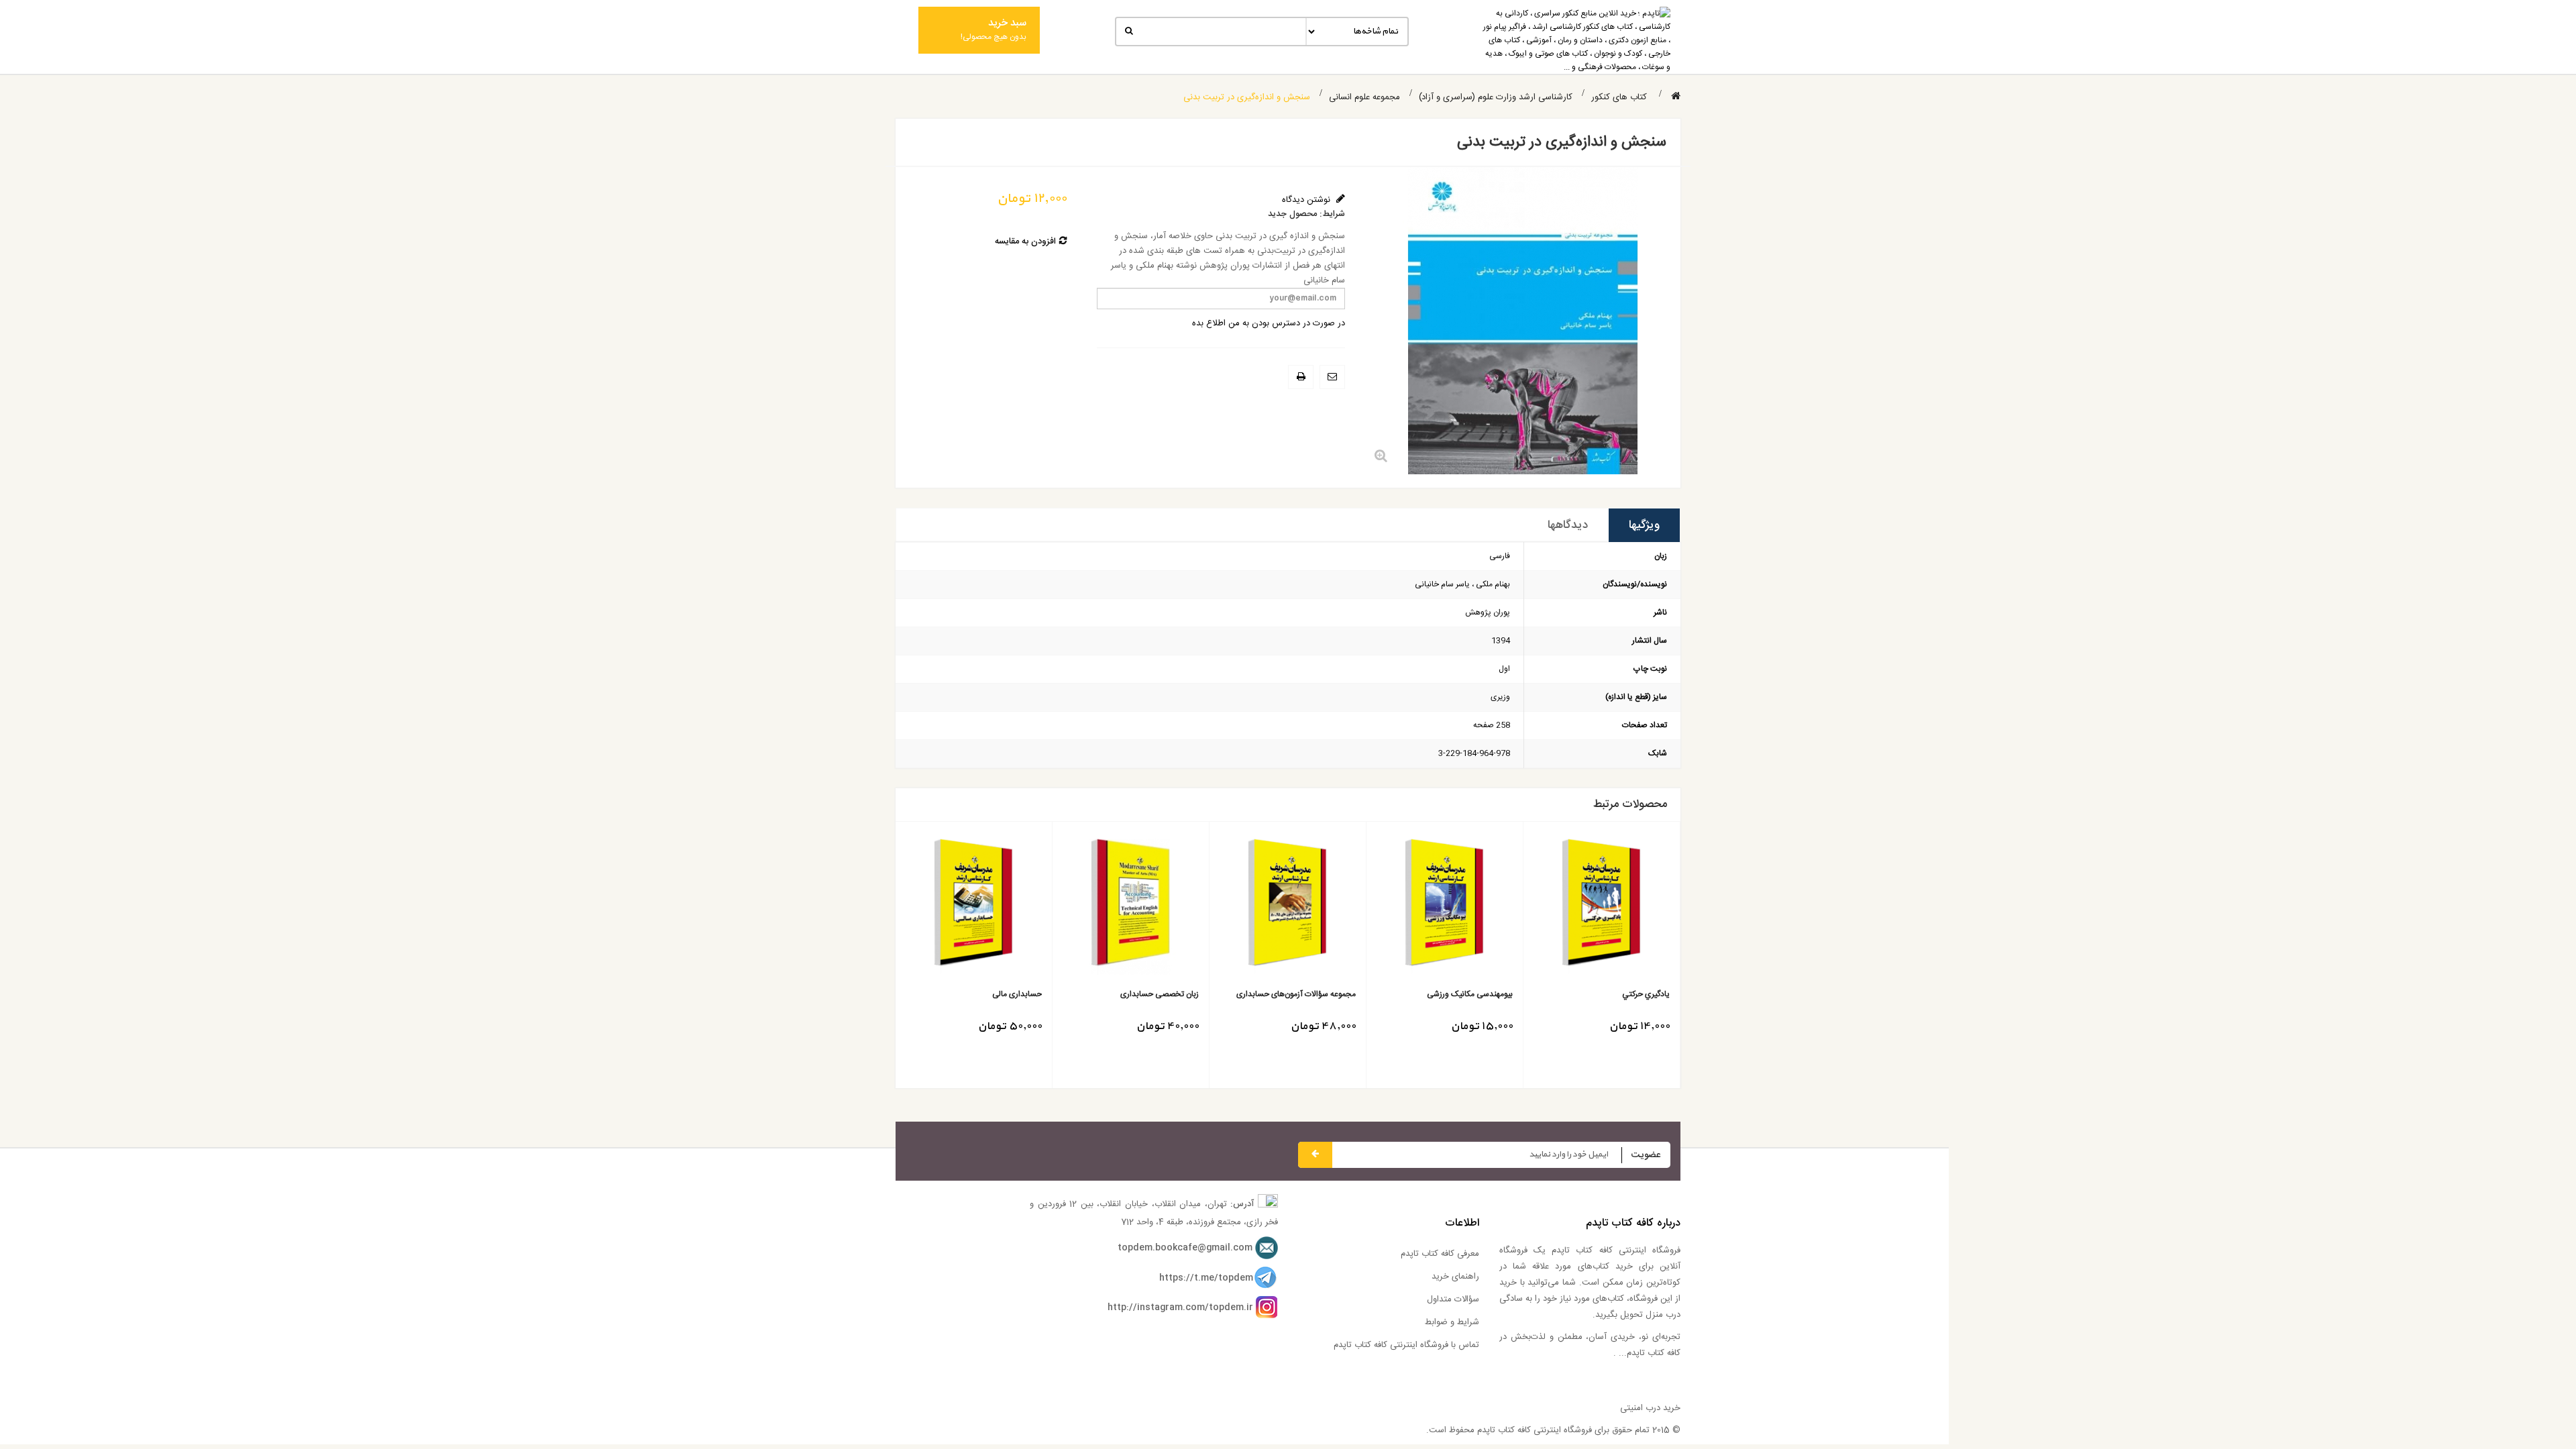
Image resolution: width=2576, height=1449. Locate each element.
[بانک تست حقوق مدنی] (974, 907)
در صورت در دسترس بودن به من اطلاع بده (1269, 323)
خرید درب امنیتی (1650, 1408)
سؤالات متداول (1453, 1299)
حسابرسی (1654, 995)
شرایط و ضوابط (1452, 1322)
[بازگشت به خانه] (1676, 97)
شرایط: (1332, 214)
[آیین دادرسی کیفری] (1131, 907)
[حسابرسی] (1602, 907)
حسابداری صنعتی (1484, 995)
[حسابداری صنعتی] (1445, 907)
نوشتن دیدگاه (1307, 200)
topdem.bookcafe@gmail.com (1185, 1248)
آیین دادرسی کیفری (1167, 995)
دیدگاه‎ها (1568, 525)
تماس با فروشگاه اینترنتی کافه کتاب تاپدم (1406, 1345)
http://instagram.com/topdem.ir (1180, 1307)
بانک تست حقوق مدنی (1004, 995)
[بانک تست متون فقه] (1288, 907)
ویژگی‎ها (1644, 525)
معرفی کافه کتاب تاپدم (1440, 1254)
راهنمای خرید (1455, 1277)
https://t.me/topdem (1206, 1278)
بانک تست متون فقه (1323, 995)
